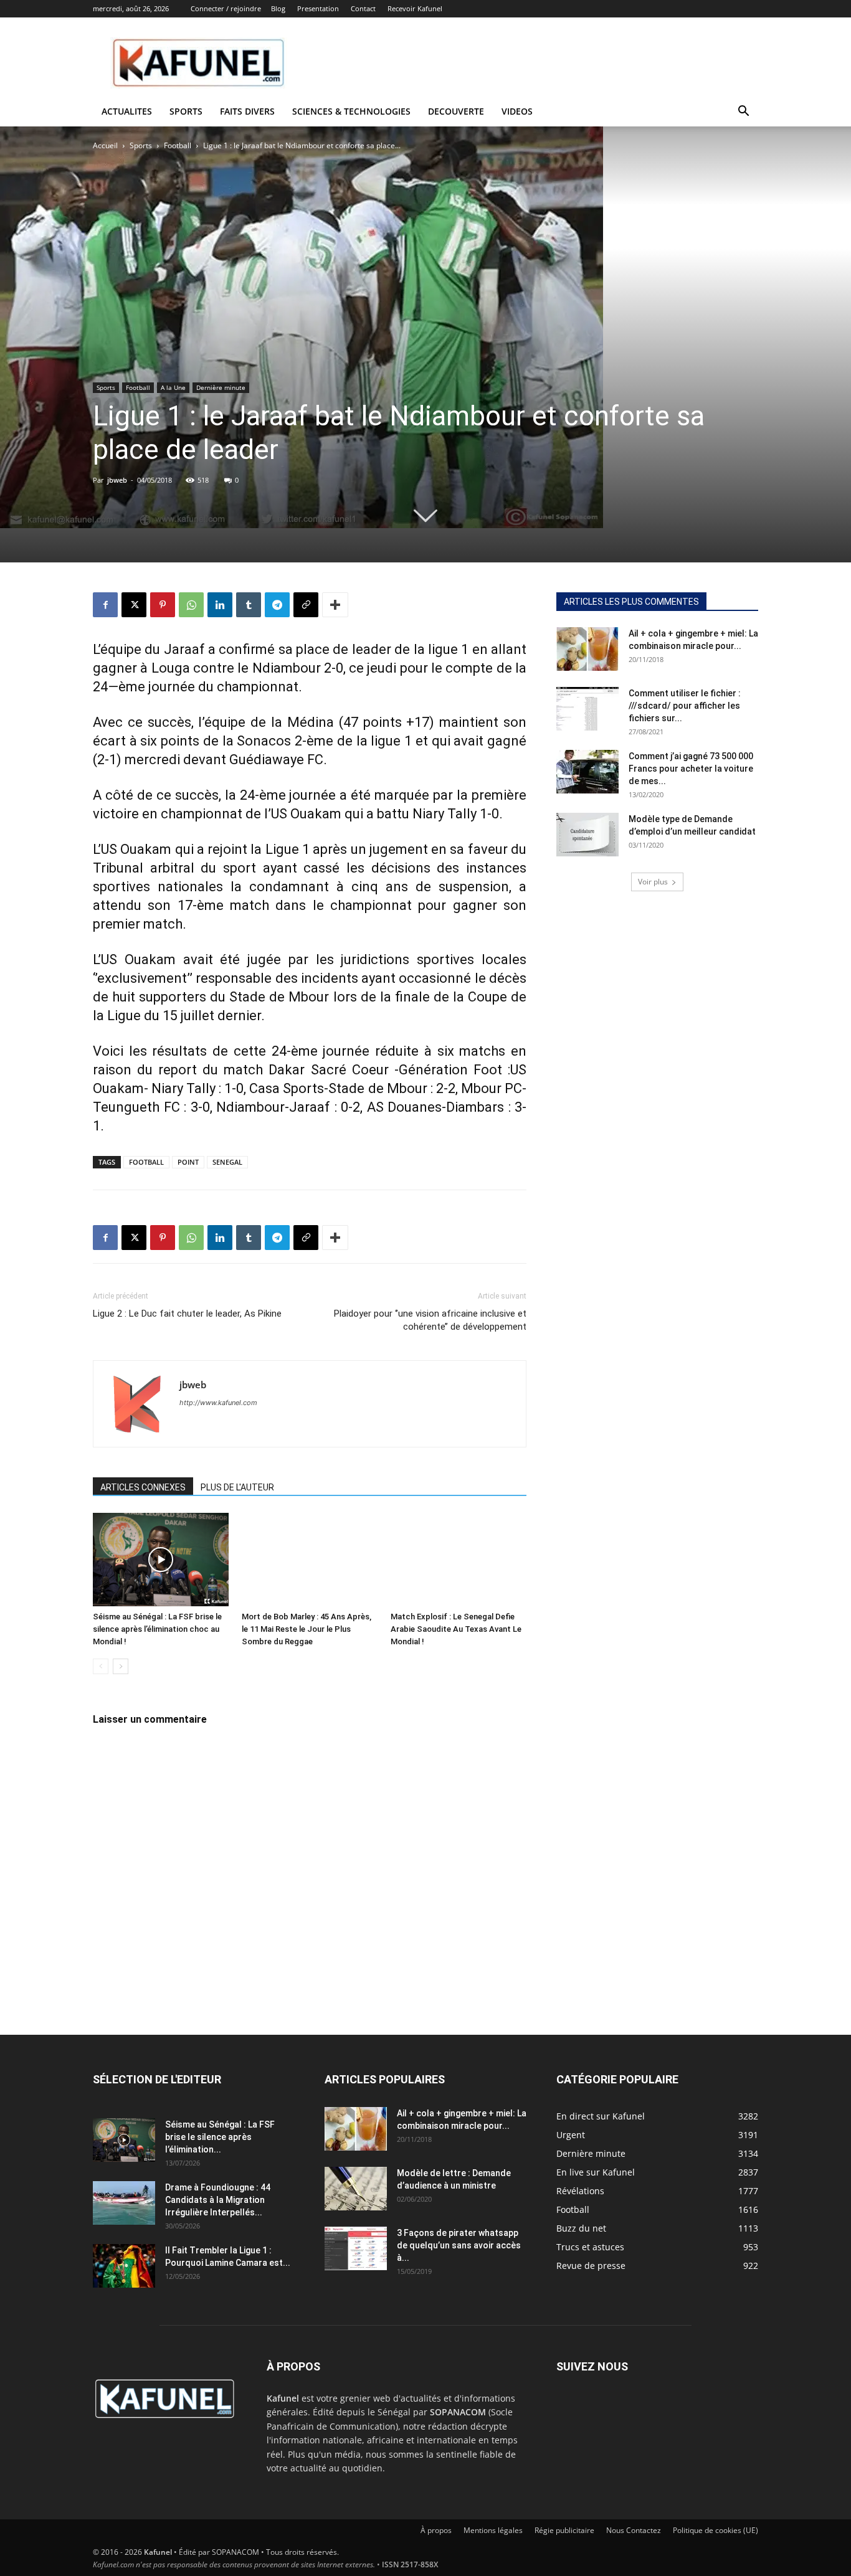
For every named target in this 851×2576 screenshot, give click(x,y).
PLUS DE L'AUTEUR (237, 1487)
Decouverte (456, 111)
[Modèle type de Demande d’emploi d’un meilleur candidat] (587, 835)
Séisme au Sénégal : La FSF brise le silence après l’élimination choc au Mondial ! (157, 1629)
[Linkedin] (220, 605)
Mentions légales (493, 2530)
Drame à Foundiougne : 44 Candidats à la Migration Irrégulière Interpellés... (218, 2200)
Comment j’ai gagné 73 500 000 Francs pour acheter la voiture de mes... (691, 769)
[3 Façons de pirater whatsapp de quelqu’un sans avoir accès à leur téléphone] (356, 2248)
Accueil (105, 145)
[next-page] (121, 1666)
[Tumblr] (249, 605)
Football (178, 145)
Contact (363, 8)
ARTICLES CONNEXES (143, 1487)
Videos (517, 111)
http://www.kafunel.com (218, 1403)
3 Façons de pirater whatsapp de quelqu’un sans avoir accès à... (459, 2245)
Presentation (318, 8)
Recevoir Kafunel (415, 8)
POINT (188, 1162)
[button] (743, 112)
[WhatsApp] (191, 605)
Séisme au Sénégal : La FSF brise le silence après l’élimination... (220, 2137)
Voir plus (653, 882)
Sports (186, 111)
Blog (278, 8)
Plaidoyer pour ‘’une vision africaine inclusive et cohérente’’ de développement (430, 1320)
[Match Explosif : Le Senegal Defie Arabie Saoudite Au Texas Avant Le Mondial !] (459, 1560)
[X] (134, 605)
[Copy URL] (306, 605)
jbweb (117, 480)
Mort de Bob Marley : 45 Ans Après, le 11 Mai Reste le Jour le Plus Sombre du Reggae (307, 1629)
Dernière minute (221, 387)
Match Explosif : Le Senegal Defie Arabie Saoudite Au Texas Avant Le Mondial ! (456, 1629)
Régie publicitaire (564, 2530)
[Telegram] (277, 605)
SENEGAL (227, 1162)
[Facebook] (105, 605)
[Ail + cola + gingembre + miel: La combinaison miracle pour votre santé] (587, 649)
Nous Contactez (634, 2530)
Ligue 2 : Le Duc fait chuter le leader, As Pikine (187, 1314)
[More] (335, 605)
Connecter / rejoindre (226, 8)
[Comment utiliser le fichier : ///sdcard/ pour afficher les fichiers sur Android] (587, 709)
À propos (436, 2530)
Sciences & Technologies (351, 111)
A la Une (173, 387)
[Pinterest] (163, 605)
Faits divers (247, 111)
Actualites (127, 111)
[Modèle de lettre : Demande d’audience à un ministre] (356, 2189)
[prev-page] (101, 1666)
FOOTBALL (146, 1162)
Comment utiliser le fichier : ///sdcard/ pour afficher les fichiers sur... (685, 706)
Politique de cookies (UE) (716, 2530)
